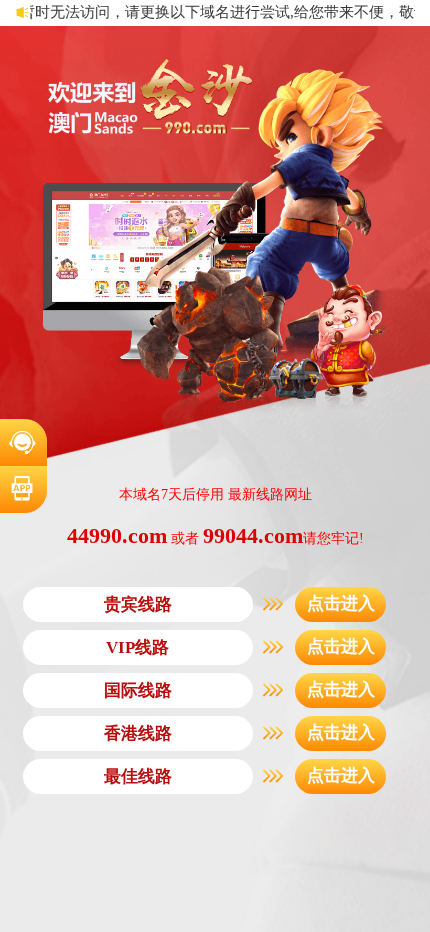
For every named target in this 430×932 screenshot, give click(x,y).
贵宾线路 (138, 604)
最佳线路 (138, 776)
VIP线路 (137, 647)
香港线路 (138, 733)
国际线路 (138, 690)
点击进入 (341, 603)
